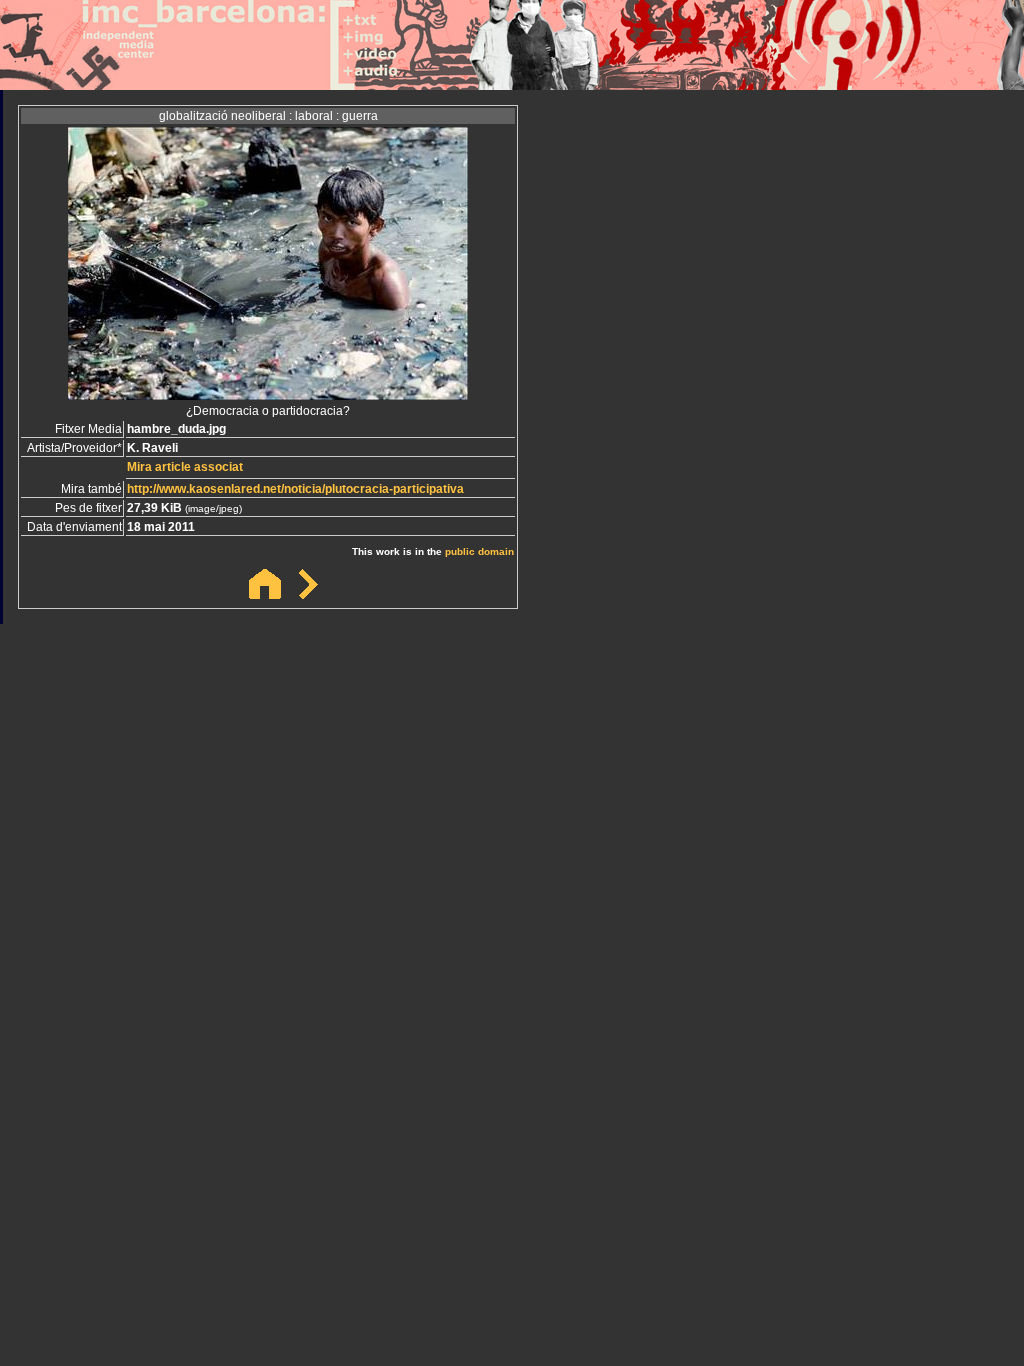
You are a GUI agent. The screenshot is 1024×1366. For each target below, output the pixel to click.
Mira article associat (185, 467)
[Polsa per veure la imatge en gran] (268, 394)
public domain (479, 551)
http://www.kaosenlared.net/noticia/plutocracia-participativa (295, 489)
